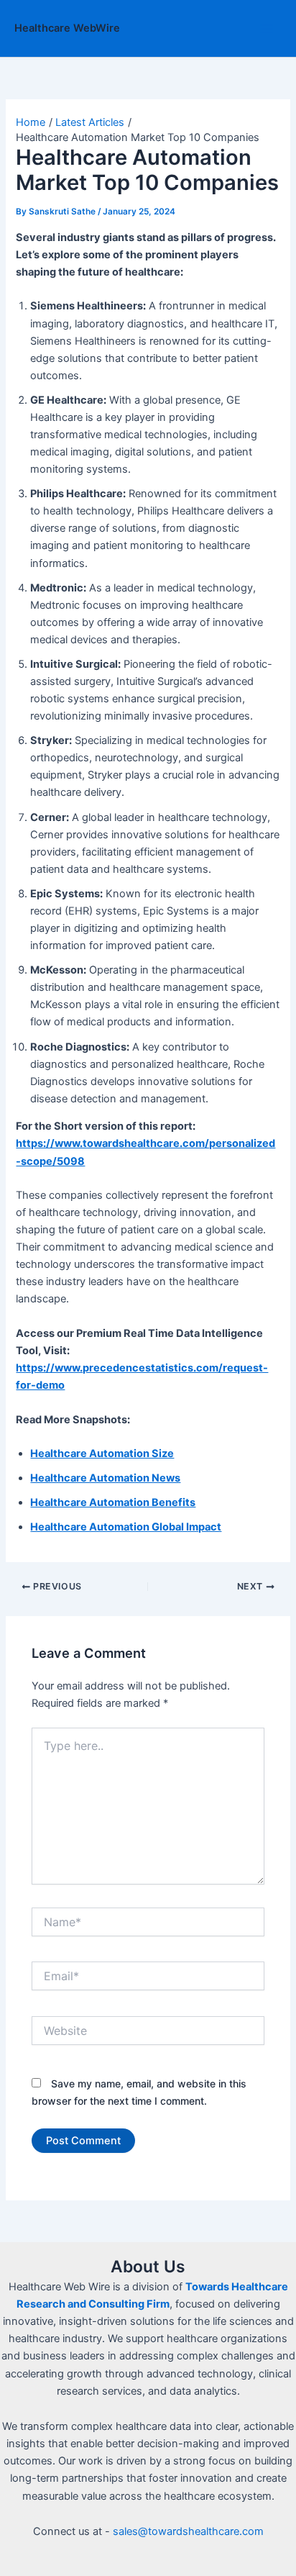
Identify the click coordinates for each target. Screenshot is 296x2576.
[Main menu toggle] (267, 29)
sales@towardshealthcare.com (188, 2531)
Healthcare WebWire (67, 28)
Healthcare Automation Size (102, 1453)
